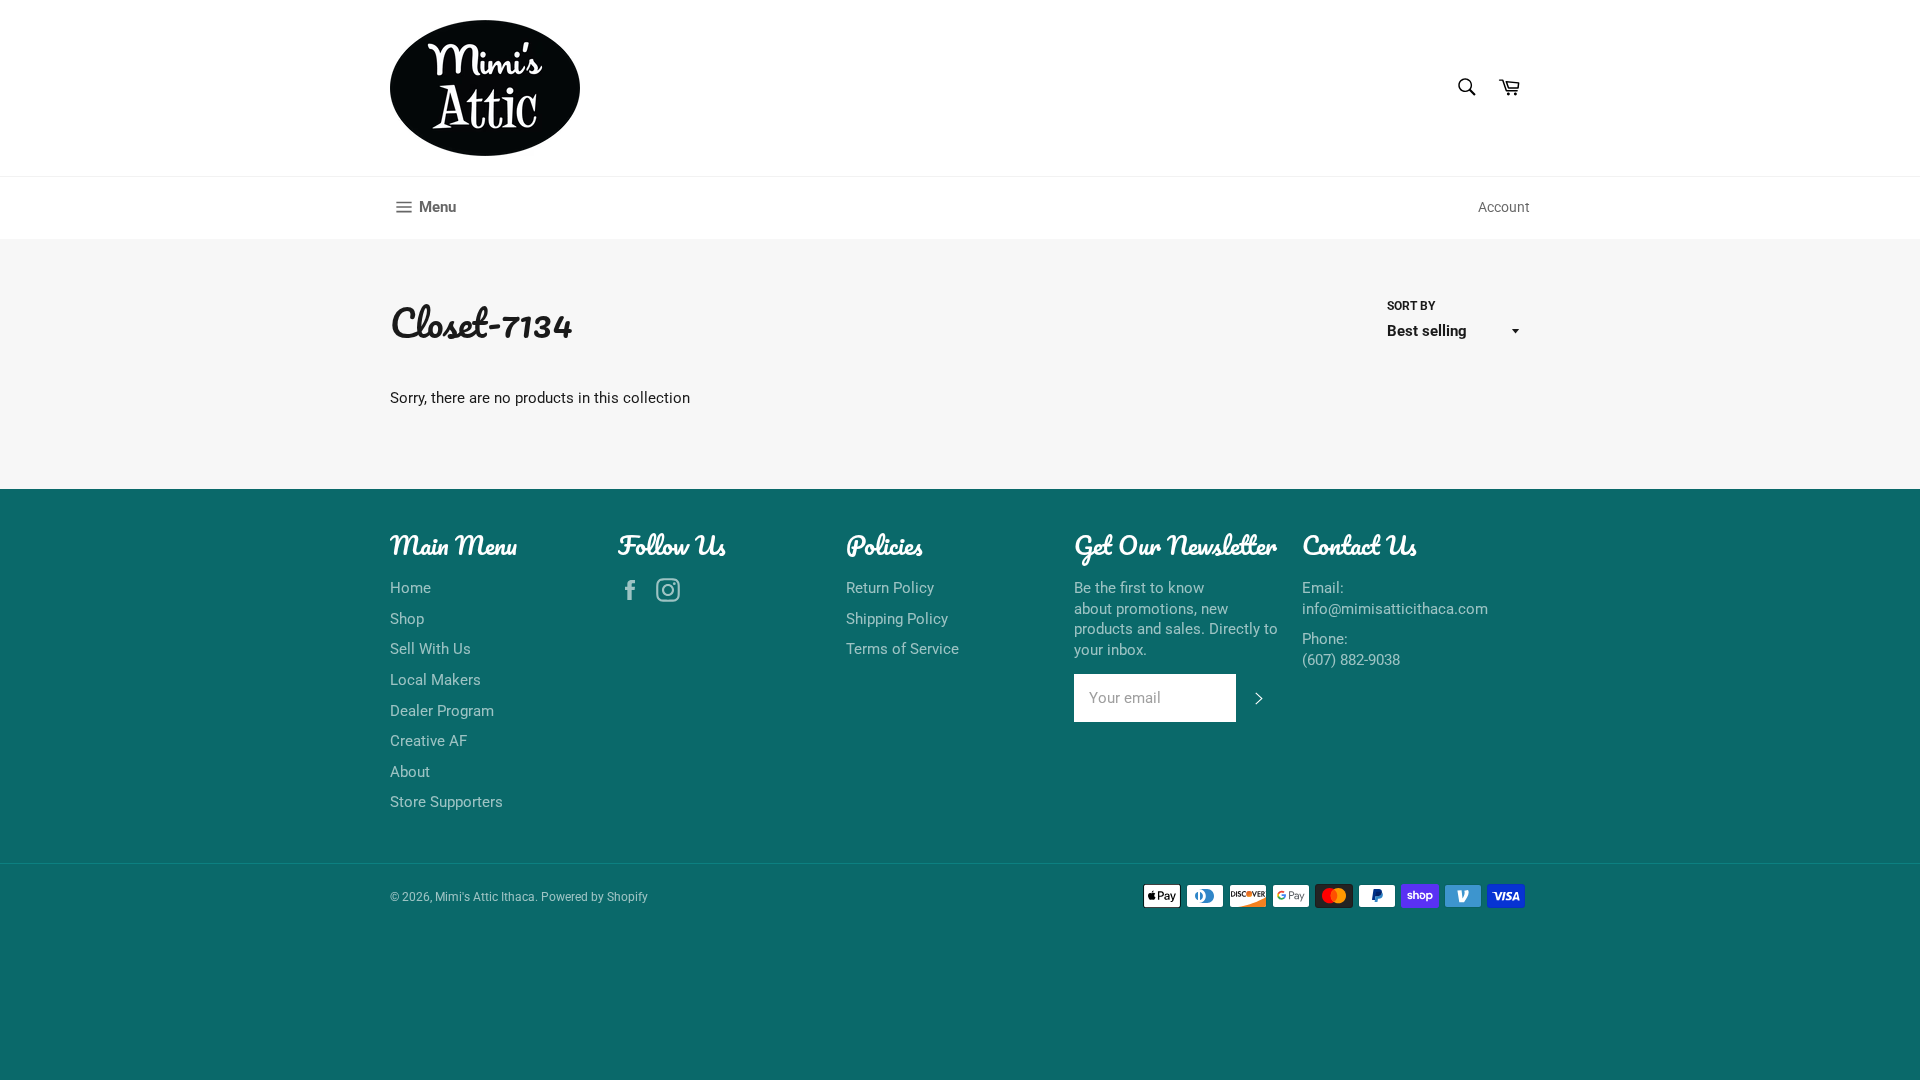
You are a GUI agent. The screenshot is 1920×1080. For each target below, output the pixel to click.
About (410, 772)
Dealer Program (442, 711)
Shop (407, 619)
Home (410, 588)
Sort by (1411, 306)
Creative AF (428, 741)
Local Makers (435, 680)
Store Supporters (446, 802)
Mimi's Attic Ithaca (485, 897)
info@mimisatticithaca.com (1395, 609)
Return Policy (890, 588)
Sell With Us (430, 649)
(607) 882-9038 (1351, 660)
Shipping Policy (897, 619)
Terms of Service (902, 649)
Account (1504, 207)
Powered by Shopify (594, 897)
